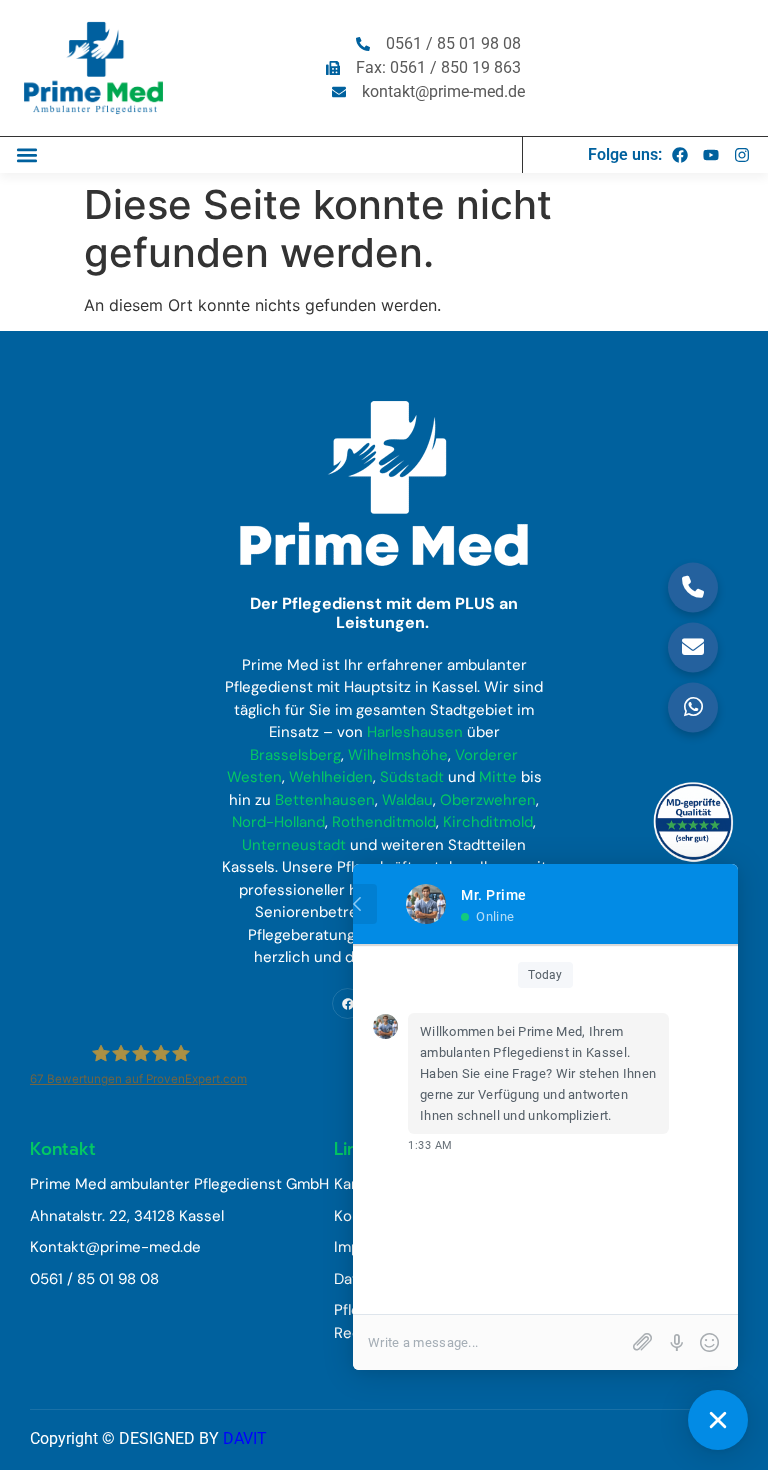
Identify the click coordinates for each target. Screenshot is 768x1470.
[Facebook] (680, 155)
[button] (26, 154)
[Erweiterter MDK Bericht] (693, 824)
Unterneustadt (294, 845)
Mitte (498, 777)
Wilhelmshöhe (398, 755)
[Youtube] (711, 155)
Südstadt (412, 777)
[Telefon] (693, 587)
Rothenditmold (384, 822)
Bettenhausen (325, 800)
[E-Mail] (693, 647)
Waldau (407, 800)
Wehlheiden (331, 777)
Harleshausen (415, 732)
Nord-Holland (278, 822)
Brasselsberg (295, 755)
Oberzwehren (488, 800)
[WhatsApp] (693, 707)
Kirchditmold (488, 822)
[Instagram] (742, 155)
